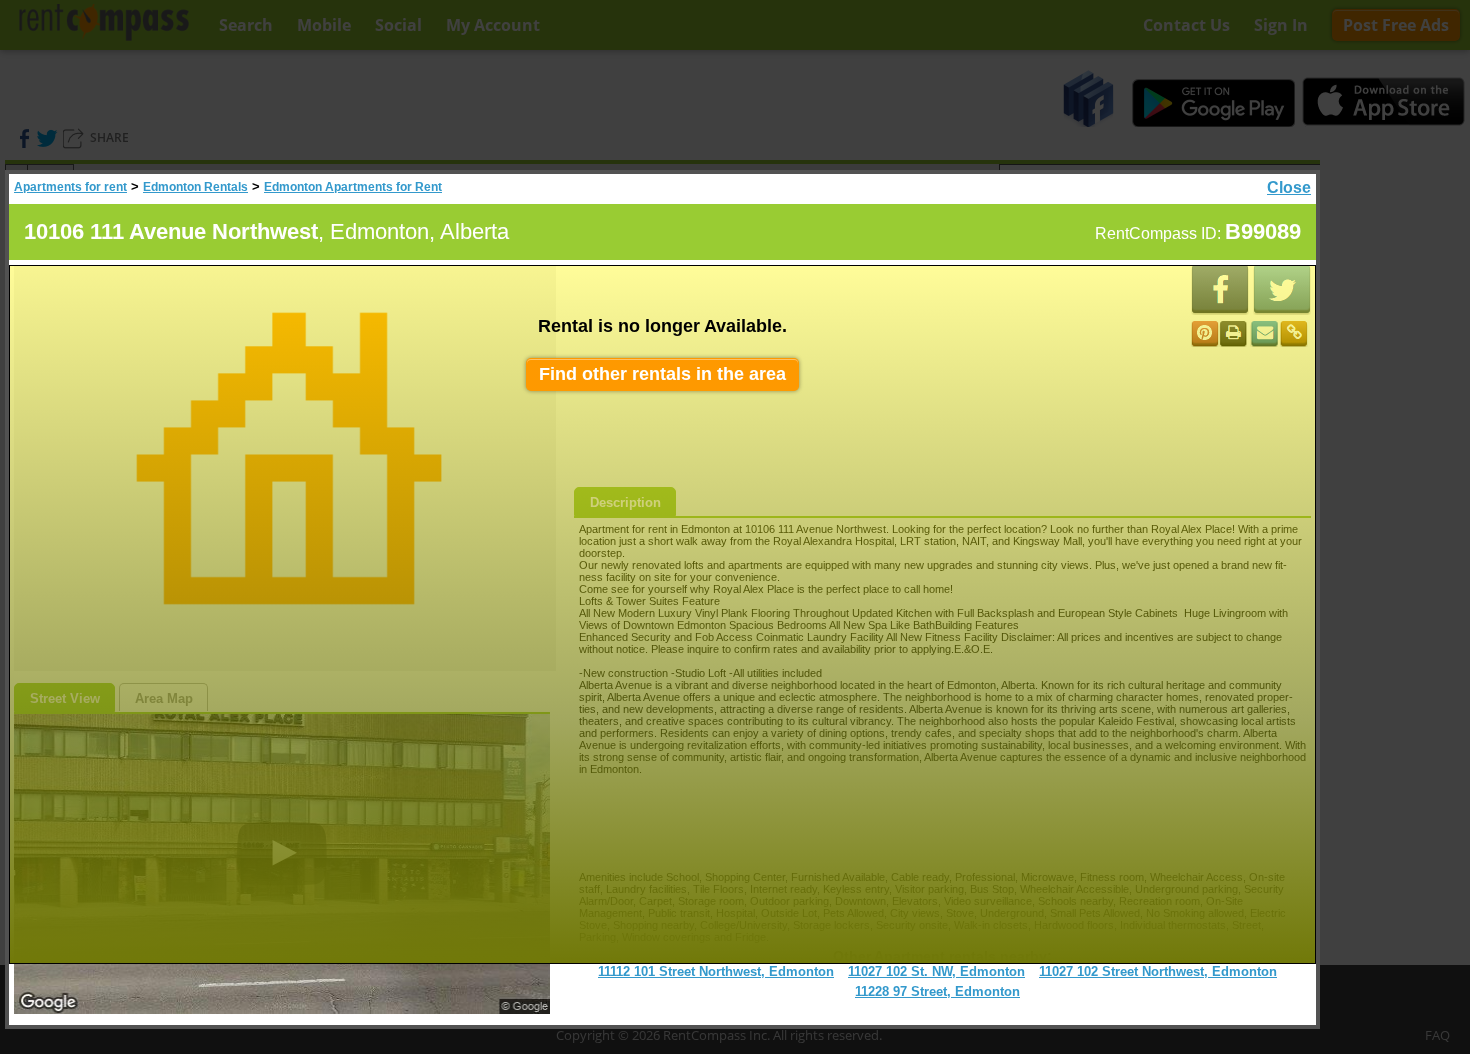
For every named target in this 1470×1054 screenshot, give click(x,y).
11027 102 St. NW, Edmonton (936, 971)
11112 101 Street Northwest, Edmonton (716, 971)
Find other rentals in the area (662, 374)
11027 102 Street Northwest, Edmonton (1158, 971)
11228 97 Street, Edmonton (937, 991)
